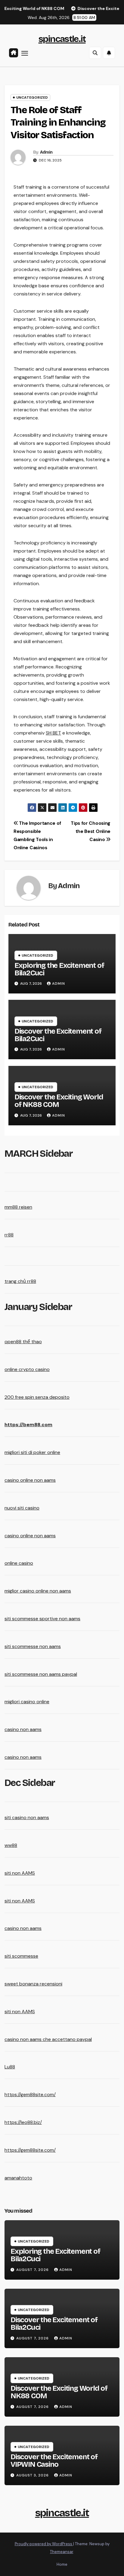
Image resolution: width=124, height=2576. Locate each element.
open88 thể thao (23, 1342)
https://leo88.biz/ (23, 2122)
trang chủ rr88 (20, 1281)
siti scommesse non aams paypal (41, 1674)
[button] (95, 53)
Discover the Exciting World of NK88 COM (59, 1101)
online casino (19, 1563)
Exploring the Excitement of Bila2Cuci (59, 969)
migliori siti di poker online (32, 1452)
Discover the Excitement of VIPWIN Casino (54, 2461)
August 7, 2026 (33, 2270)
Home (62, 2564)
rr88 (9, 1235)
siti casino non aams (27, 1817)
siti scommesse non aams (33, 1646)
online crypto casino (27, 1369)
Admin (46, 152)
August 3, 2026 (33, 2475)
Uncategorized (32, 97)
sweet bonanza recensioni (33, 1984)
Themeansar (62, 2552)
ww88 (11, 1845)
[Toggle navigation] (25, 53)
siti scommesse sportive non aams (42, 1619)
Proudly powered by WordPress (44, 2544)
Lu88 (10, 2067)
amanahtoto (18, 2178)
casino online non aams (30, 1480)
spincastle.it (62, 39)
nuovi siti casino (22, 1508)
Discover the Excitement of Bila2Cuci (58, 1035)
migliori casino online (27, 1702)
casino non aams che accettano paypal (48, 2039)
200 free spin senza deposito (37, 1397)
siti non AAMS (20, 1873)
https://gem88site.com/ (30, 2095)
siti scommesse (21, 1956)
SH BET (53, 733)
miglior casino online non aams (38, 1591)
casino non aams (23, 1729)
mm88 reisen (18, 1207)
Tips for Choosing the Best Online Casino (91, 831)
